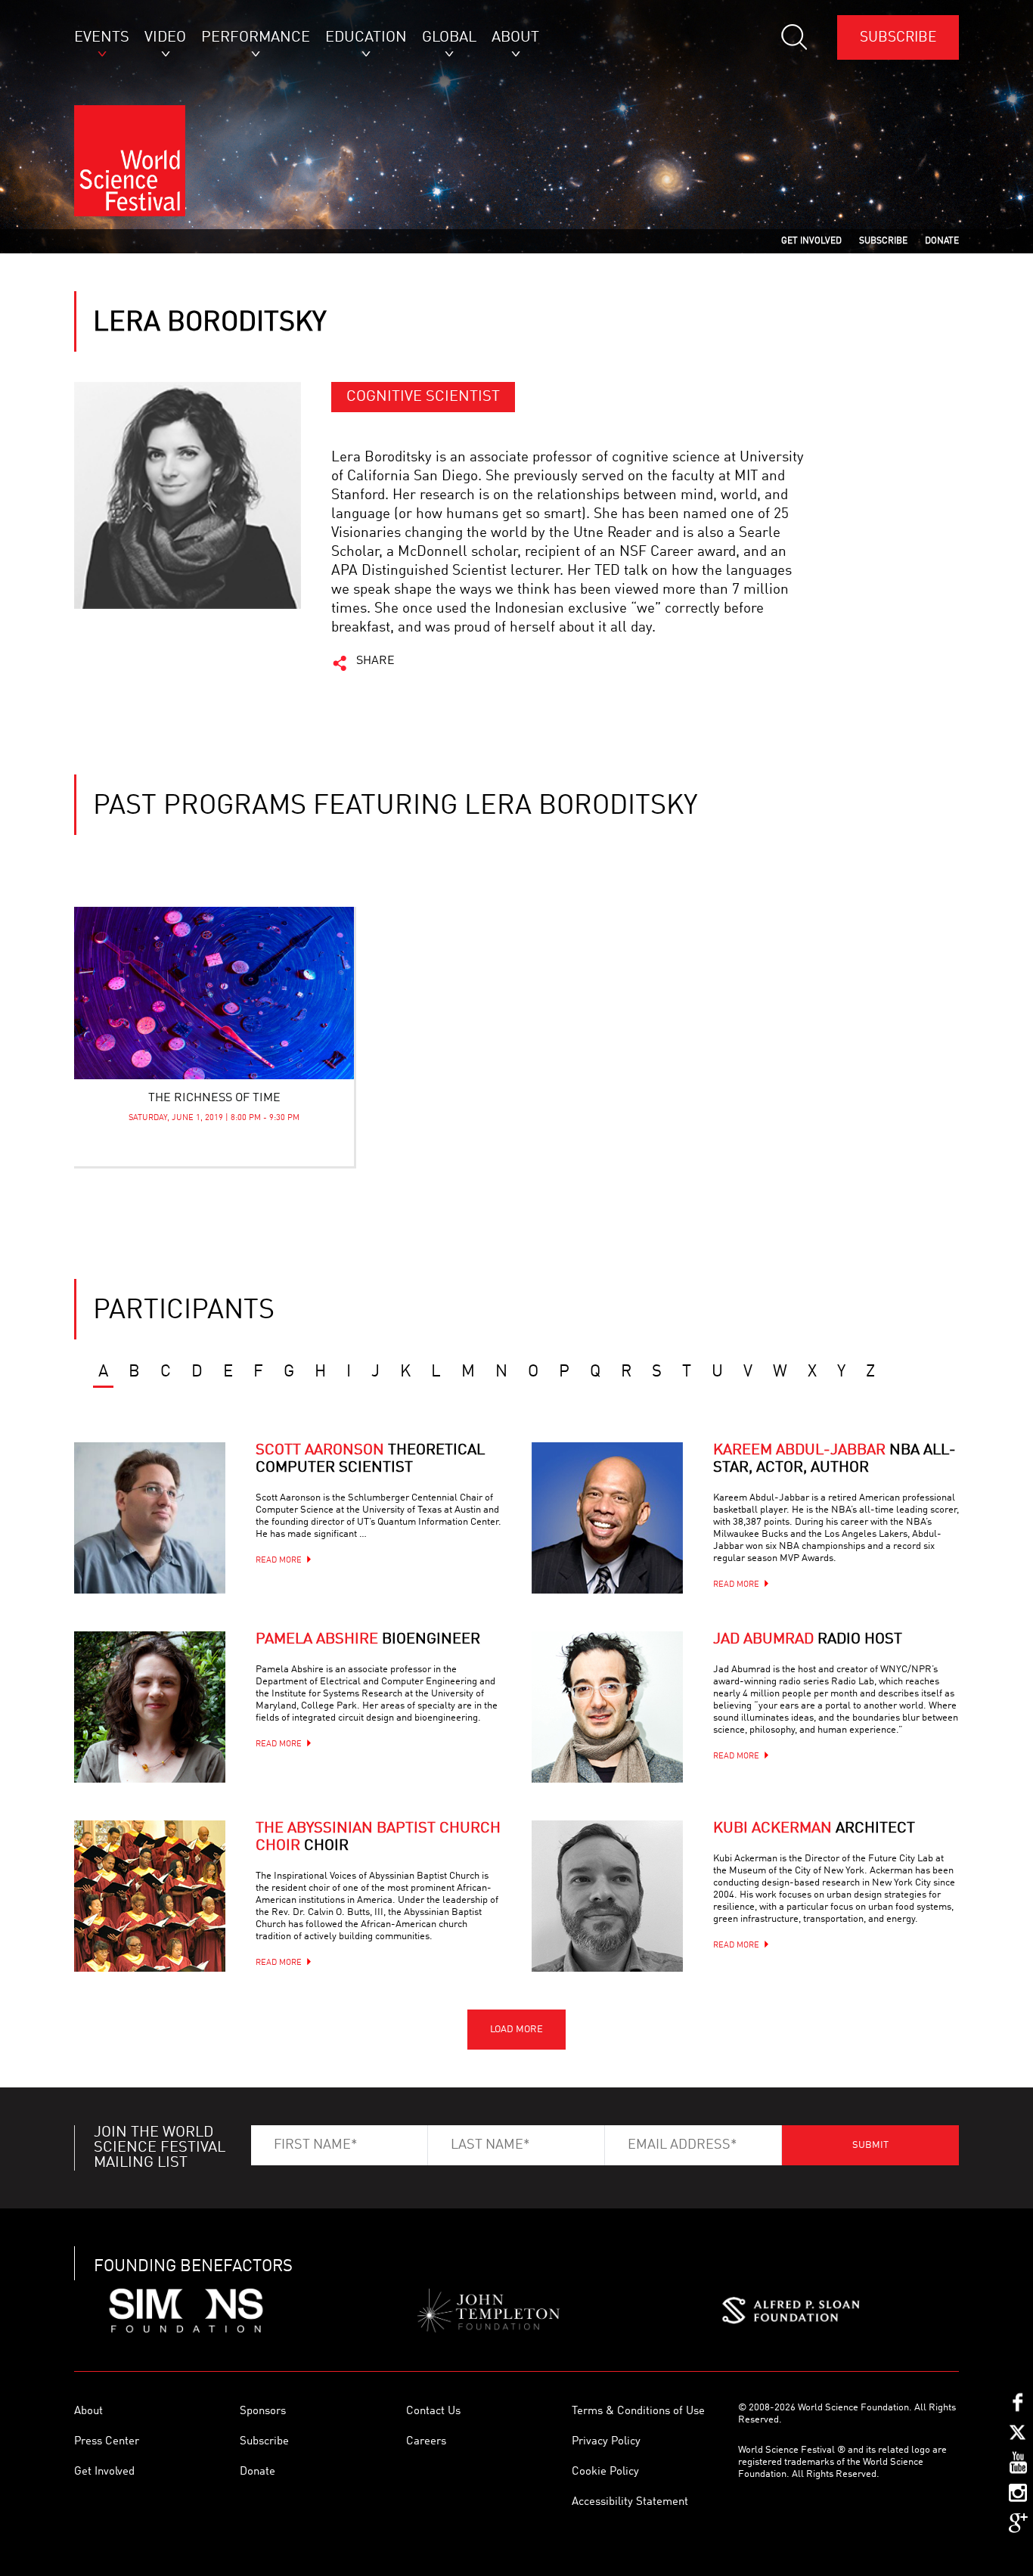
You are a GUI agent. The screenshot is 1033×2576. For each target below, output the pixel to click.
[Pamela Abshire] (150, 1707)
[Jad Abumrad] (607, 1707)
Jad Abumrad (808, 1640)
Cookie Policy (605, 2472)
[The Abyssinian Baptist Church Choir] (150, 1896)
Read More (279, 1561)
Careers (426, 2442)
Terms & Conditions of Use (638, 2412)
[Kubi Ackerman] (607, 1896)
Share (375, 661)
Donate (257, 2472)
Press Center (107, 2442)
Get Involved (104, 2472)
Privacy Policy (606, 2442)
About (88, 2412)
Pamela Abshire (368, 1640)
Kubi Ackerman (814, 1829)
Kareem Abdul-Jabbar (834, 1459)
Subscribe (898, 37)
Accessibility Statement (630, 2502)
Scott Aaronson (370, 1459)
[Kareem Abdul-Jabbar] (607, 1518)
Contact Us (433, 2412)
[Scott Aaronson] (150, 1518)
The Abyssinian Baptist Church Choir (378, 1837)
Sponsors (263, 2412)
